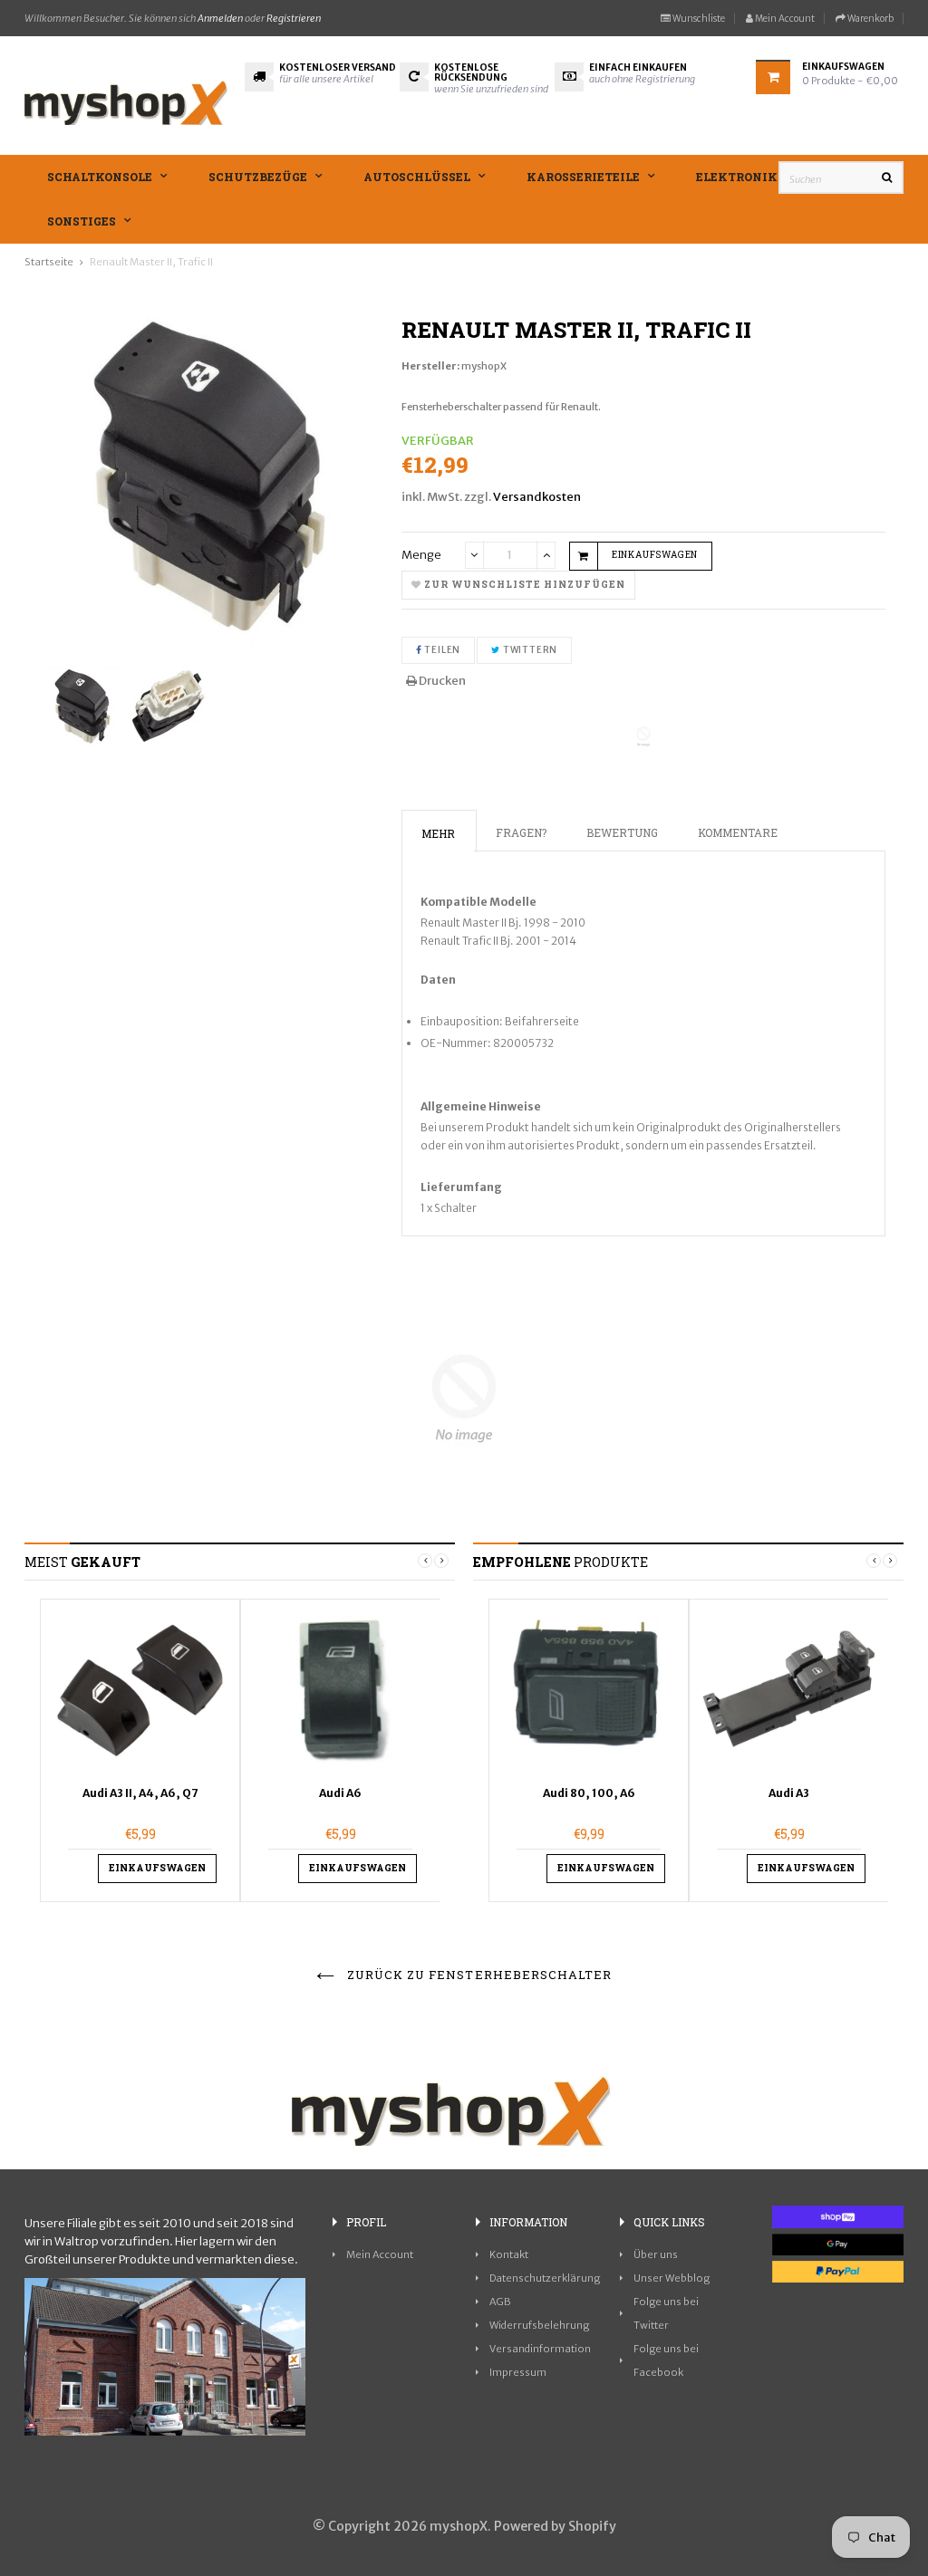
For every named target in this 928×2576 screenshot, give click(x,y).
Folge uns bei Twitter (666, 2313)
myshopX (484, 366)
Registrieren (294, 18)
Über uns (656, 2254)
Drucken (441, 681)
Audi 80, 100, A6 (589, 1793)
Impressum (518, 2372)
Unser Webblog (672, 2278)
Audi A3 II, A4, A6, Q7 (140, 1793)
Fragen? (521, 832)
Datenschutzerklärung (545, 2278)
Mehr (438, 833)
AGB (500, 2302)
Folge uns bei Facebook (666, 2360)
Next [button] (441, 1561)
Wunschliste (698, 19)
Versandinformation (540, 2349)
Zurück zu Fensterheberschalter (478, 1975)
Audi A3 (789, 1793)
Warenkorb (870, 19)
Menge (421, 555)
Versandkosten (537, 497)
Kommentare (738, 832)
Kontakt (509, 2254)
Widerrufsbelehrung (539, 2325)
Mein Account (784, 19)
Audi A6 (340, 1793)
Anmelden (220, 18)
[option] (140, 1750)
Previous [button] (425, 1561)
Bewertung (622, 832)
